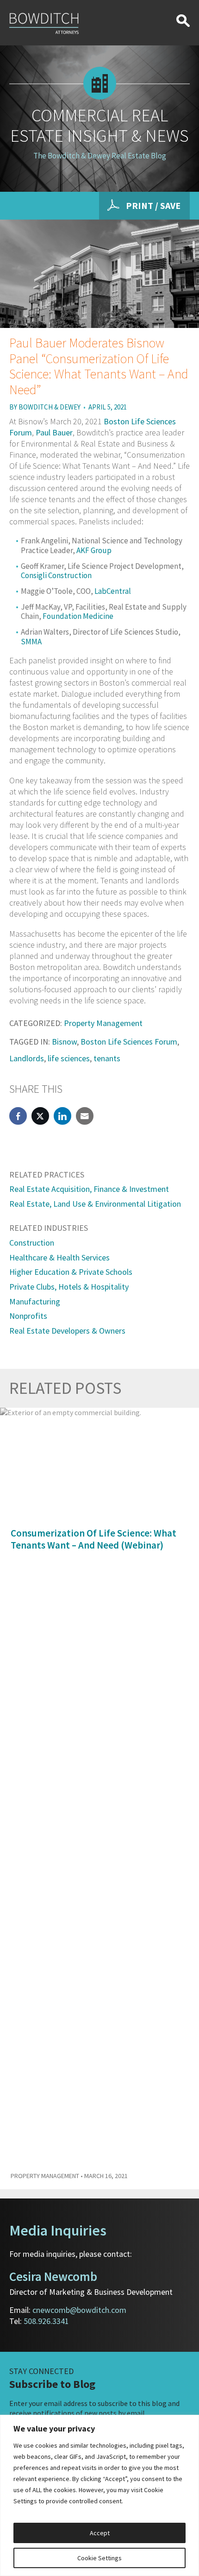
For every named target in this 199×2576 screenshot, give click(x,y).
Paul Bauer (54, 432)
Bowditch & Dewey (50, 407)
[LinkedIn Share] (62, 1116)
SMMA (31, 642)
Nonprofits (28, 1316)
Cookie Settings (99, 2558)
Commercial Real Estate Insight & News (99, 125)
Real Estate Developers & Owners (67, 1331)
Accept (100, 2533)
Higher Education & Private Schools (71, 1272)
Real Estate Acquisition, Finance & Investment (89, 1189)
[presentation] (172, 1389)
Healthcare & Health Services (59, 1257)
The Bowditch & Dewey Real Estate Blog (100, 156)
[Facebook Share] (18, 1116)
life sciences (69, 1058)
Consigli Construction (56, 575)
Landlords (27, 1058)
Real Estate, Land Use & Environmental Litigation (95, 1204)
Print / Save (153, 205)
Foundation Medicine (78, 616)
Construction (32, 1243)
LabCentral (113, 591)
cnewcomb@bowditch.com (79, 2310)
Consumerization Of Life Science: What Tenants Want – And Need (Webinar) (93, 1539)
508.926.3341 (46, 2321)
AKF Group (94, 550)
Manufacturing (35, 1301)
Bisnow (64, 1042)
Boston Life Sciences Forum (129, 1042)
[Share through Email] (85, 1116)
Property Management (103, 1023)
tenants (107, 1058)
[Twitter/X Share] (40, 1116)
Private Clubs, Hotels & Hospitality (69, 1287)
